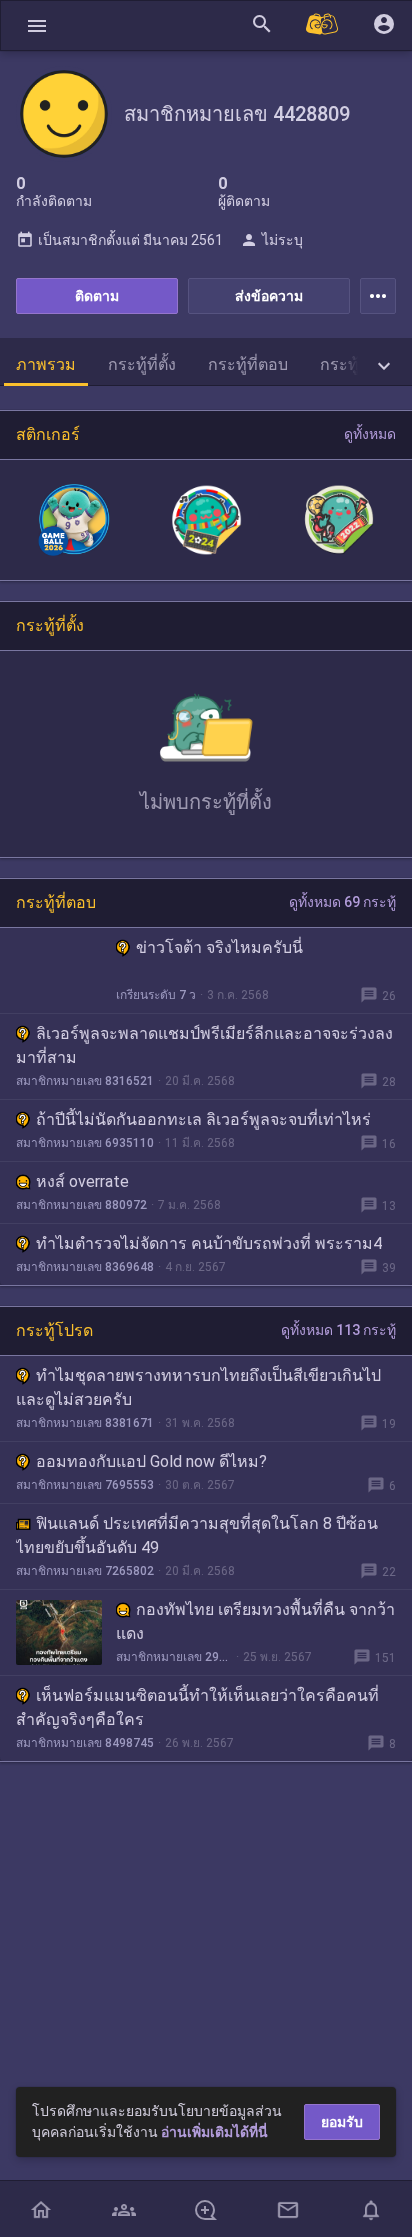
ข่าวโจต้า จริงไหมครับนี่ (219, 947)
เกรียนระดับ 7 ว (156, 995)
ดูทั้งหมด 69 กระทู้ (342, 902)
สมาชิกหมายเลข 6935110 (85, 1143)
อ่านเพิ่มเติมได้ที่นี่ (214, 2132)
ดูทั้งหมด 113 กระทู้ (338, 1330)
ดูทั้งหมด (370, 434)
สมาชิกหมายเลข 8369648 (85, 1267)
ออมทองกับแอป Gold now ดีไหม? (151, 1461)
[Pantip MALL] (323, 25)
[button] (37, 25)
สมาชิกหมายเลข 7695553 (85, 1485)
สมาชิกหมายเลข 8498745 (85, 1743)
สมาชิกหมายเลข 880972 (81, 1205)
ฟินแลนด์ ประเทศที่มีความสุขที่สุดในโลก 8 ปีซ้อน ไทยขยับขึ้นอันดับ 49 (197, 1535)
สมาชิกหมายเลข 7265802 (85, 1571)
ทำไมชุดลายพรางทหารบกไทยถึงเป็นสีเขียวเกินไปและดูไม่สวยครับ (198, 1387)
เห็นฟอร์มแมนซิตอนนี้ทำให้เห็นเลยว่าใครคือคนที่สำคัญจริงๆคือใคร (197, 1707)
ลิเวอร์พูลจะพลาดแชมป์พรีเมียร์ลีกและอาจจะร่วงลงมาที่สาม (204, 1045)
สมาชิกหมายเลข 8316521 (85, 1081)
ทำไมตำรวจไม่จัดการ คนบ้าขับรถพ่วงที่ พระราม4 (209, 1243)
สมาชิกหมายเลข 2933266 (174, 1657)
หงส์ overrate (82, 1181)
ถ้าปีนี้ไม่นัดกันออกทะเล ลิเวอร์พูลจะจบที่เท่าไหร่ (203, 1119)
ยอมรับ (342, 2122)
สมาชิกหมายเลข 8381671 (85, 1423)
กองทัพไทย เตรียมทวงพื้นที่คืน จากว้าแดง (255, 1621)
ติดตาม (97, 296)
